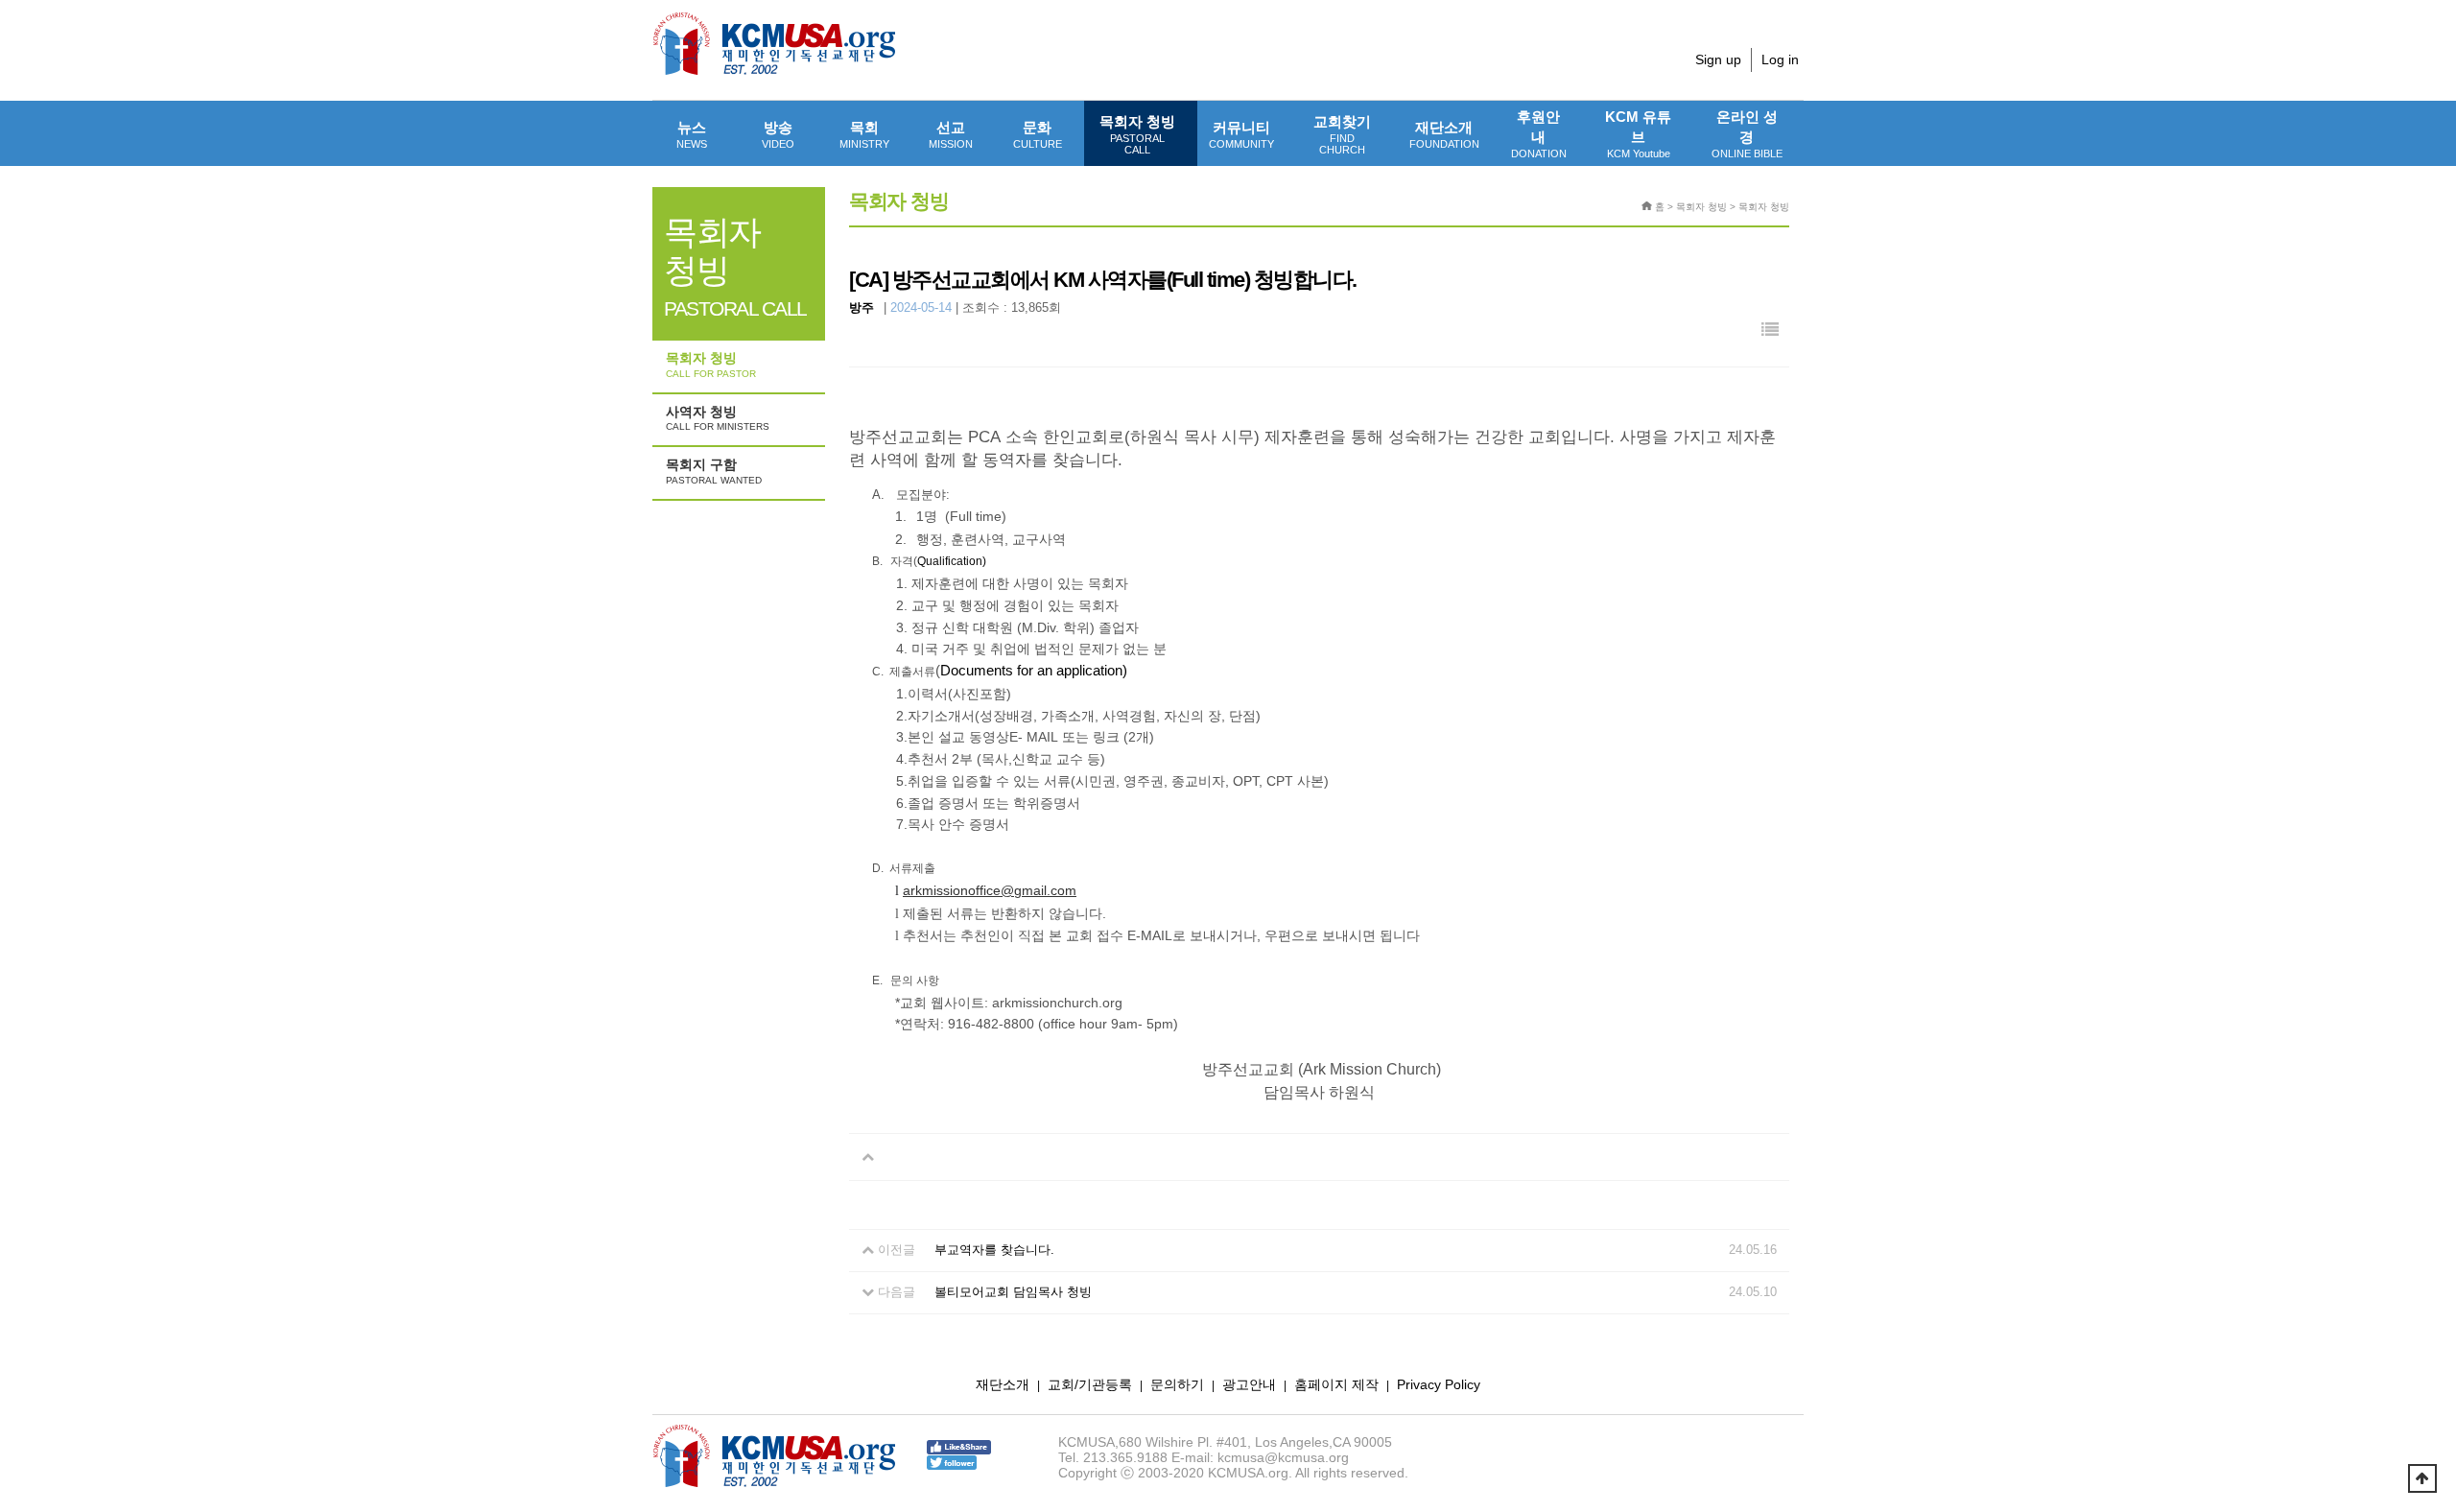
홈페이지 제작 (1336, 1384)
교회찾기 (1342, 134)
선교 (951, 134)
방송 (778, 134)
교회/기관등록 (1090, 1384)
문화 (1038, 134)
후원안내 (1539, 134)
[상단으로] (2422, 1478)
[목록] (1770, 331)
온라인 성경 (1747, 134)
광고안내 (1249, 1384)
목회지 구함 (714, 471)
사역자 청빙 (718, 418)
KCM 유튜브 (1638, 134)
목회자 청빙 (1137, 134)
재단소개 (1444, 134)
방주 (862, 307)
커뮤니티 (1241, 134)
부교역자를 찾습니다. (994, 1250)
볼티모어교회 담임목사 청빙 (1013, 1292)
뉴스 (692, 134)
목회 (864, 134)
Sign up (1718, 59)
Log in (1780, 59)
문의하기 (1177, 1384)
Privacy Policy (1439, 1384)
